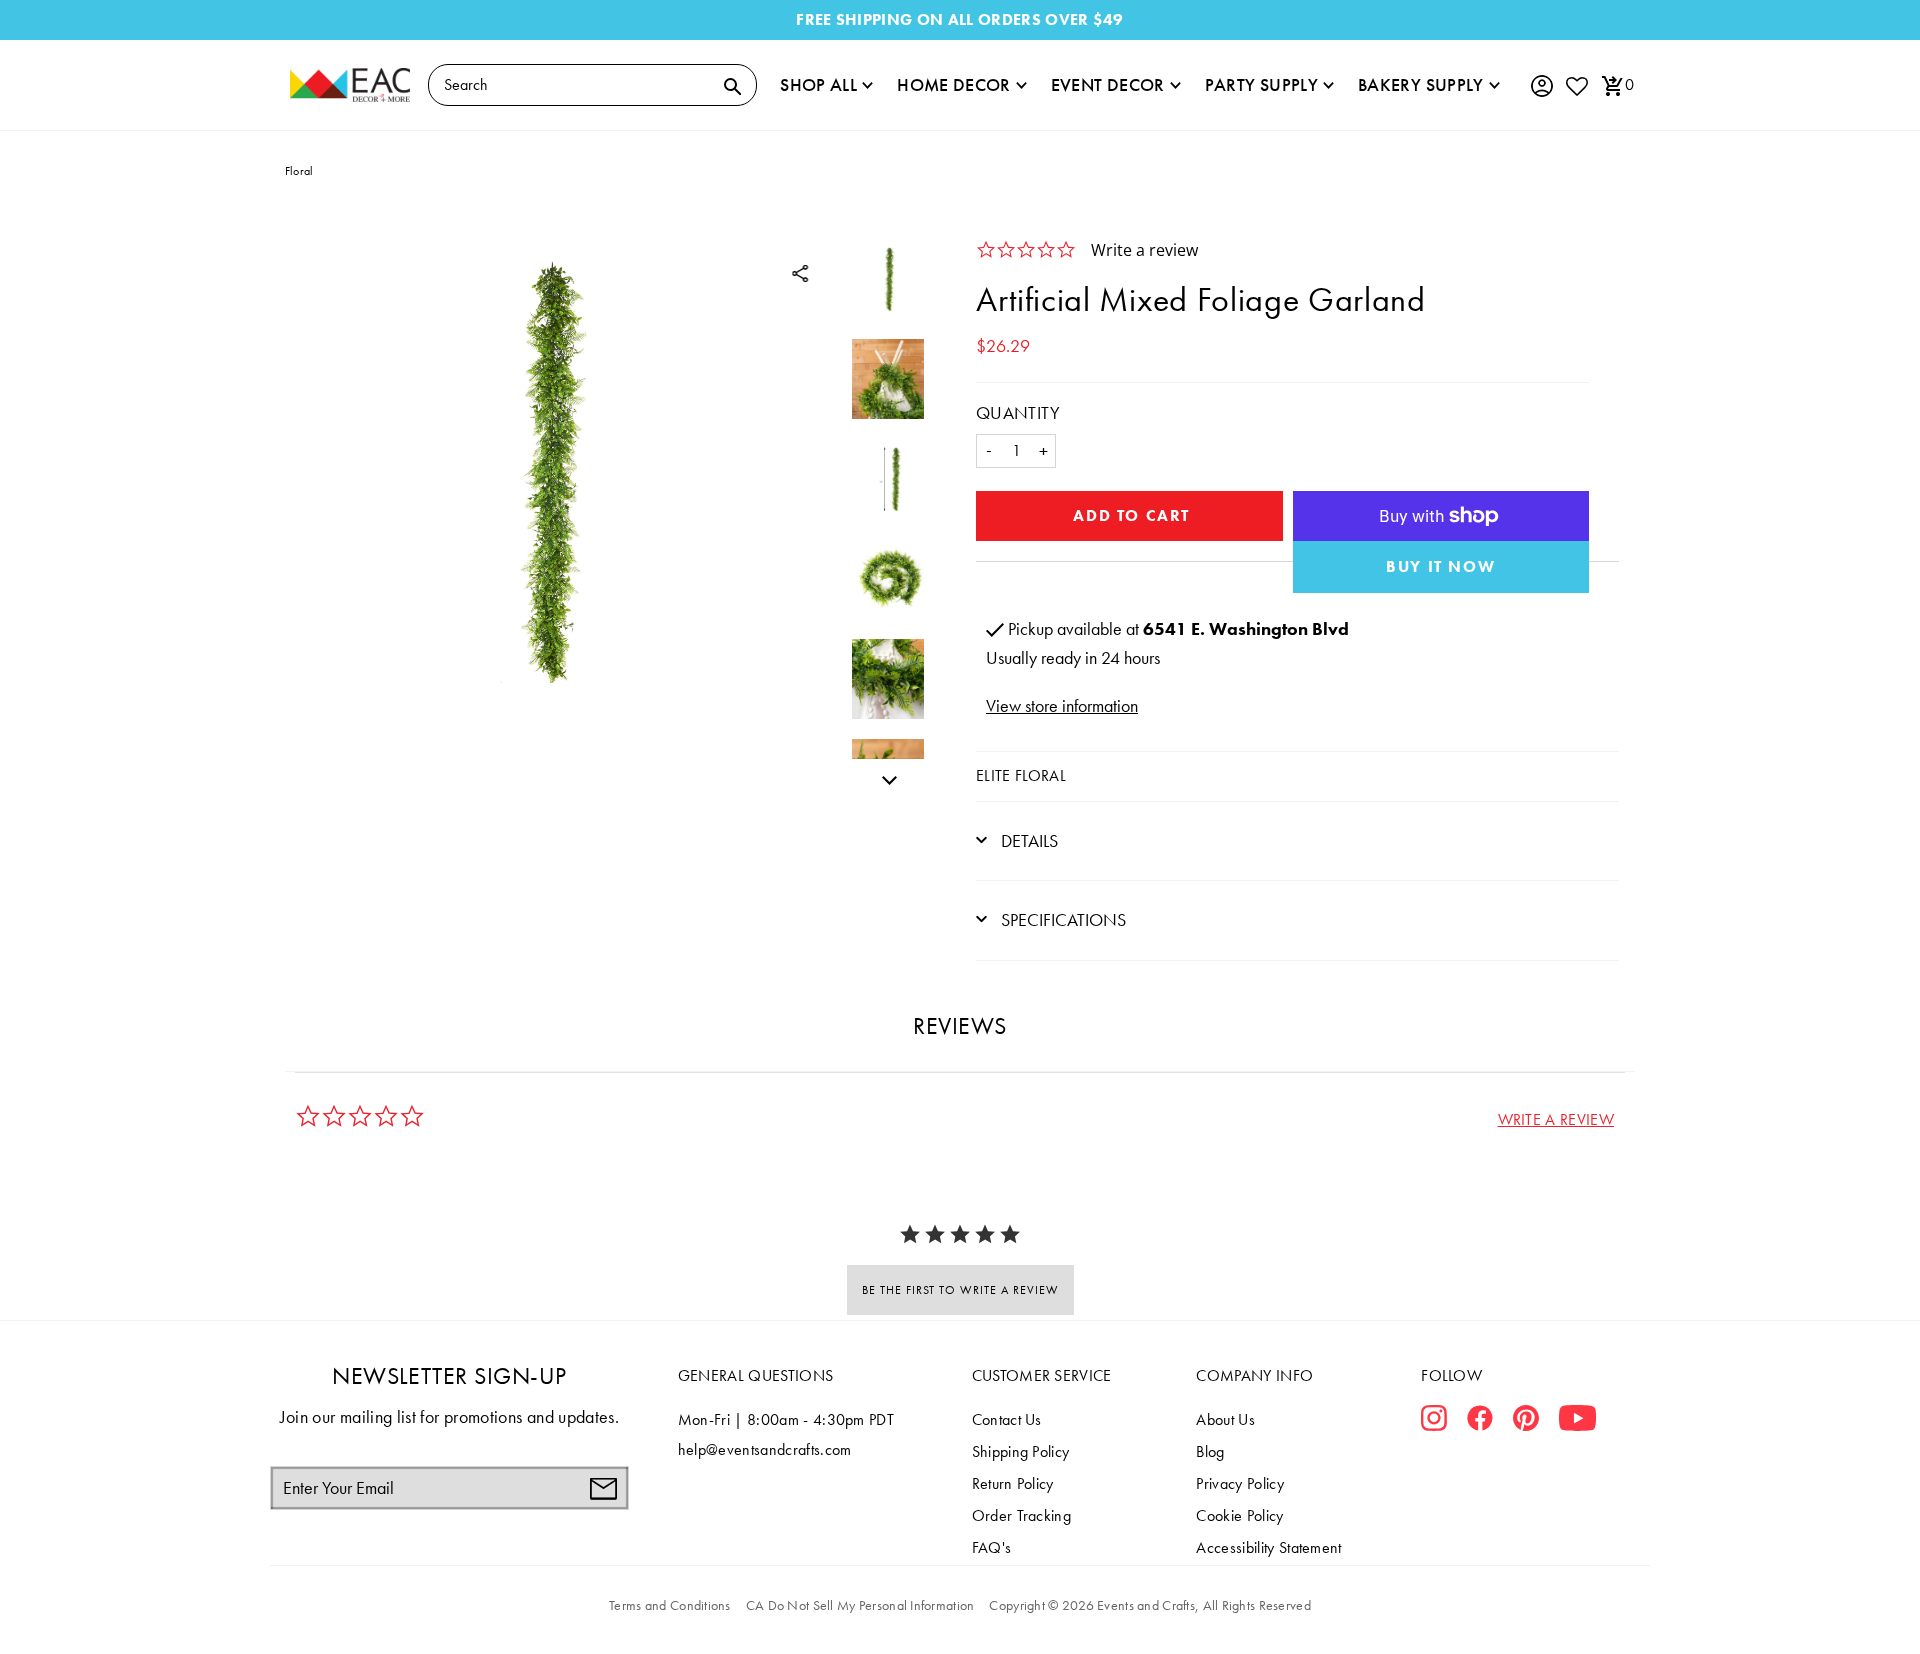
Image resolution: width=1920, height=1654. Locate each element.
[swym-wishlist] (1576, 85)
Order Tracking (1021, 1515)
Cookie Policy (1239, 1515)
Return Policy (1013, 1483)
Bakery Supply (1421, 84)
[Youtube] (1577, 1422)
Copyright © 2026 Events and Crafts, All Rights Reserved (1149, 1605)
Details (1027, 840)
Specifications (1061, 919)
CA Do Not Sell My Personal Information (860, 1605)
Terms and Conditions (670, 1605)
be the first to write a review (960, 1290)
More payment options (1441, 567)
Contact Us (1007, 1419)
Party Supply (1261, 84)
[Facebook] (1480, 1422)
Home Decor (954, 84)
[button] (1556, 1119)
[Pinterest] (1526, 1422)
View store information (1062, 705)
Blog (1210, 1451)
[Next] (884, 777)
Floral (299, 171)
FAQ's (992, 1547)
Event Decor (1108, 84)
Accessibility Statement (1268, 1547)
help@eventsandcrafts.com (765, 1449)
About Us (1225, 1419)
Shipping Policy (1021, 1451)
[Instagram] (1434, 1422)
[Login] (1541, 86)
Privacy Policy (1239, 1483)
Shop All (818, 84)
